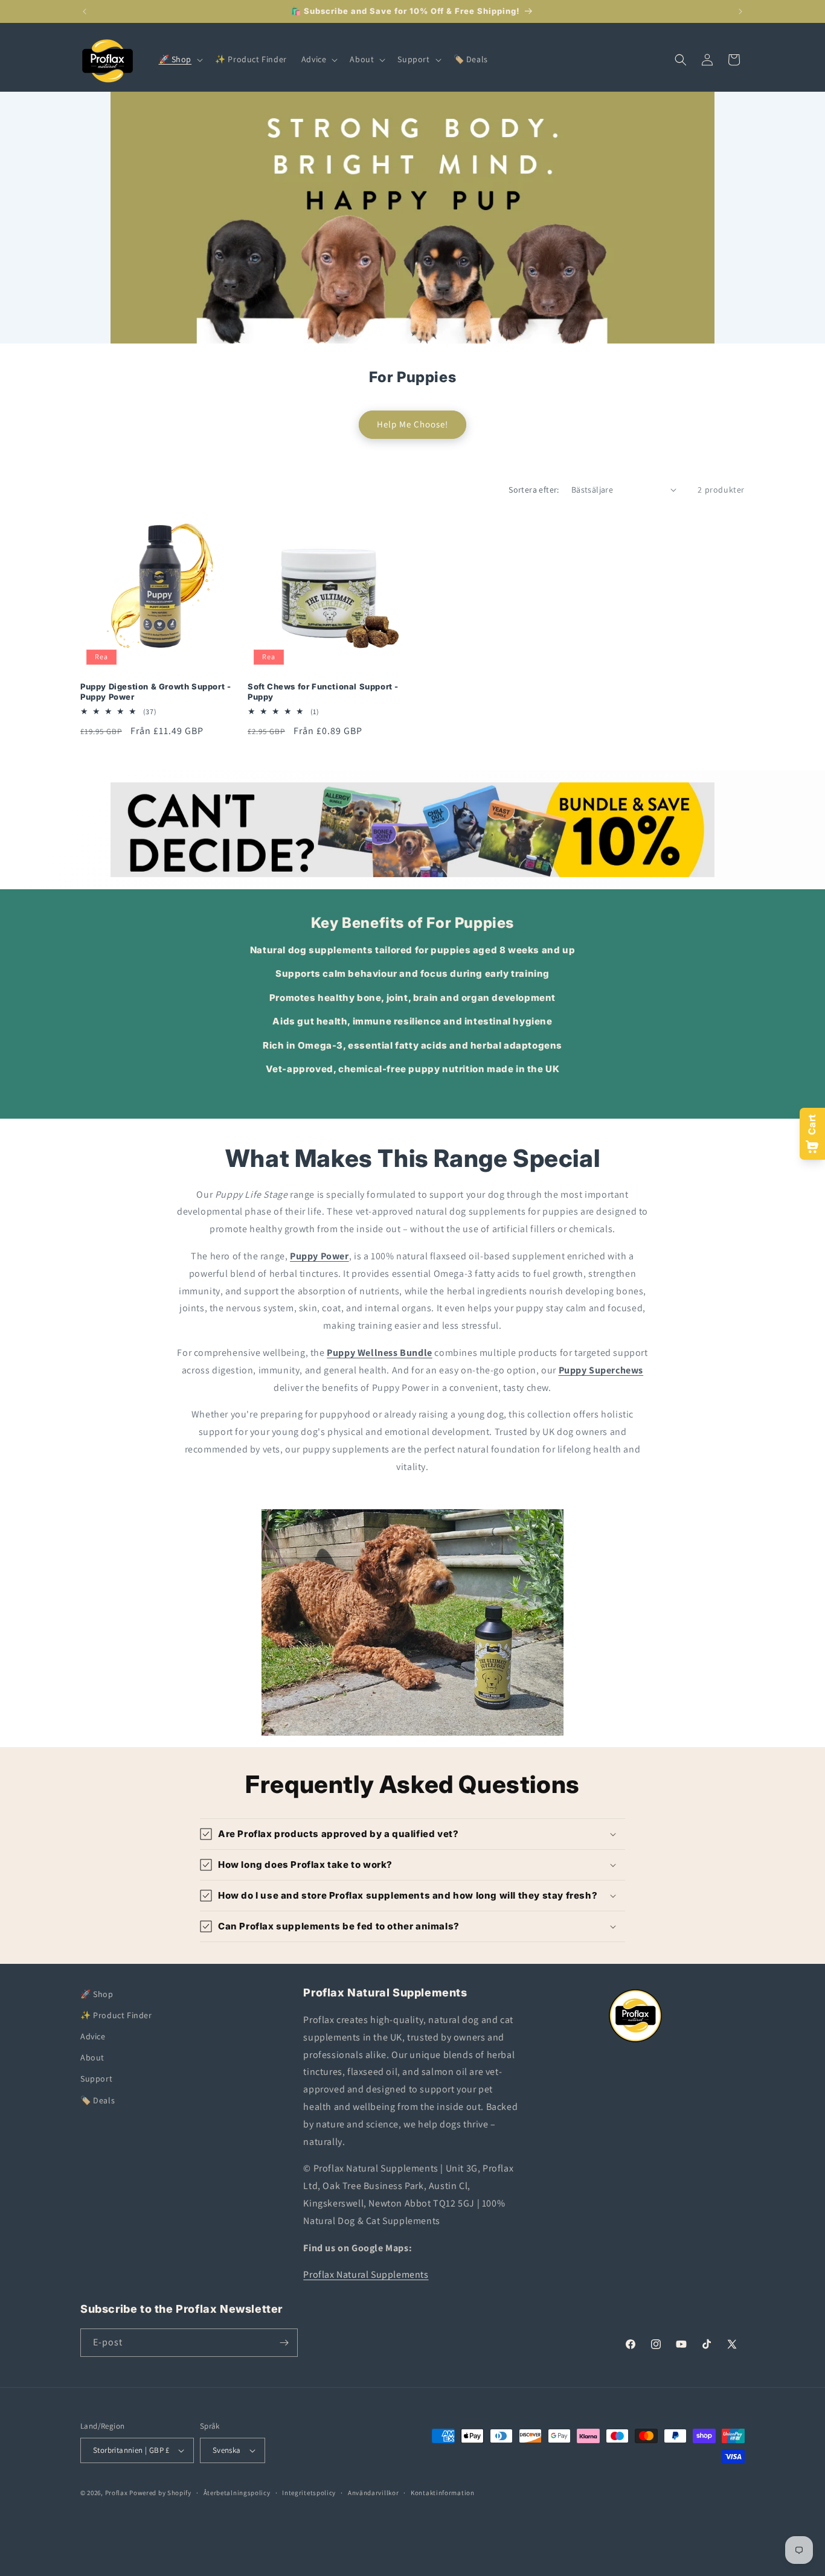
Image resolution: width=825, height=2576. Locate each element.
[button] (180, 59)
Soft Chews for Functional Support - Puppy (323, 692)
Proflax (117, 2493)
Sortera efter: (534, 490)
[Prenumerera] (284, 2343)
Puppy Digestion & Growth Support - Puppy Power (156, 692)
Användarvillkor (374, 2493)
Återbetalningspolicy (237, 2493)
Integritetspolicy (309, 2493)
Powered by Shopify (160, 2493)
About (92, 2057)
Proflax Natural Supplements (366, 2274)
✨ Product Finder (116, 2015)
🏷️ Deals (98, 2100)
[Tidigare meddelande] (85, 11)
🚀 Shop (97, 1994)
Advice (93, 2036)
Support (96, 2079)
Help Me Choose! (412, 424)
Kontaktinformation (443, 2493)
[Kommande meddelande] (740, 11)
